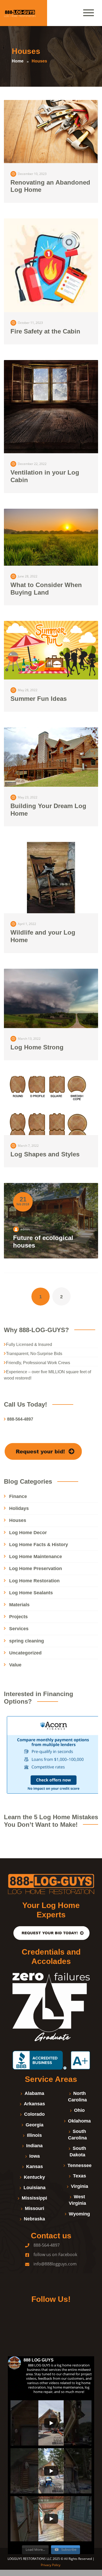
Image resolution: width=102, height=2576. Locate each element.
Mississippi (34, 2198)
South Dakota (78, 2152)
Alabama (34, 2093)
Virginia (80, 2186)
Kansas (35, 2166)
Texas (80, 2176)
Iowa (35, 2156)
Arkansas (34, 2104)
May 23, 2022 (28, 797)
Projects (18, 1617)
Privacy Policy (51, 2565)
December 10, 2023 (32, 174)
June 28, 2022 (28, 576)
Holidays (19, 1508)
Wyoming (79, 2214)
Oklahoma (79, 2121)
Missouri (35, 2208)
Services (19, 1629)
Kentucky (34, 2177)
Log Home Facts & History (39, 1545)
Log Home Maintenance (36, 1557)
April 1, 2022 (27, 924)
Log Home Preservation (36, 1569)
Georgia (35, 2125)
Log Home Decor (28, 1533)
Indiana (34, 2146)
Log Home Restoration (34, 1581)
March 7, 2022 (28, 1146)
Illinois (34, 2135)
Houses (18, 1520)
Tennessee (80, 2165)
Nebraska (34, 2219)
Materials (19, 1605)
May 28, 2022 (28, 690)
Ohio (79, 2110)
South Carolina (77, 2135)
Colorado (34, 2114)
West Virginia (77, 2200)
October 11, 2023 (30, 323)
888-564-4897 (47, 2245)
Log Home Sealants (31, 1593)
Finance (18, 1496)
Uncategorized (25, 1653)
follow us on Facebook (55, 2254)
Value (15, 1665)
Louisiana (35, 2188)
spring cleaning (27, 1641)
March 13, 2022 (29, 1039)
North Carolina (77, 2097)
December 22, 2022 (32, 464)
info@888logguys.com (55, 2264)
